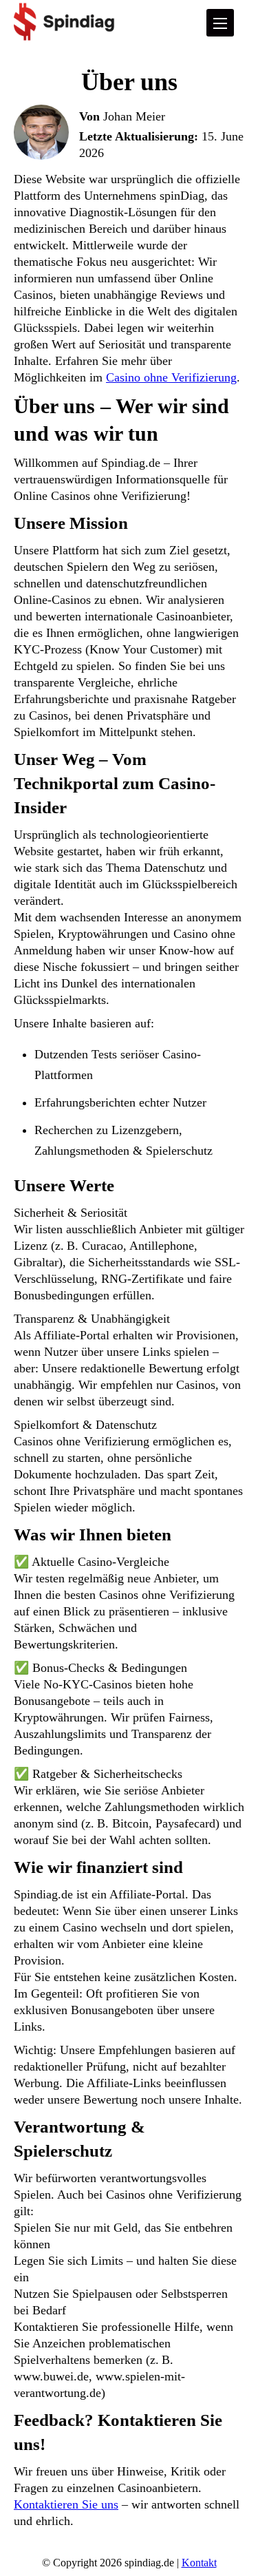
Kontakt (199, 2563)
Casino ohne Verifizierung (171, 377)
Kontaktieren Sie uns (66, 2504)
